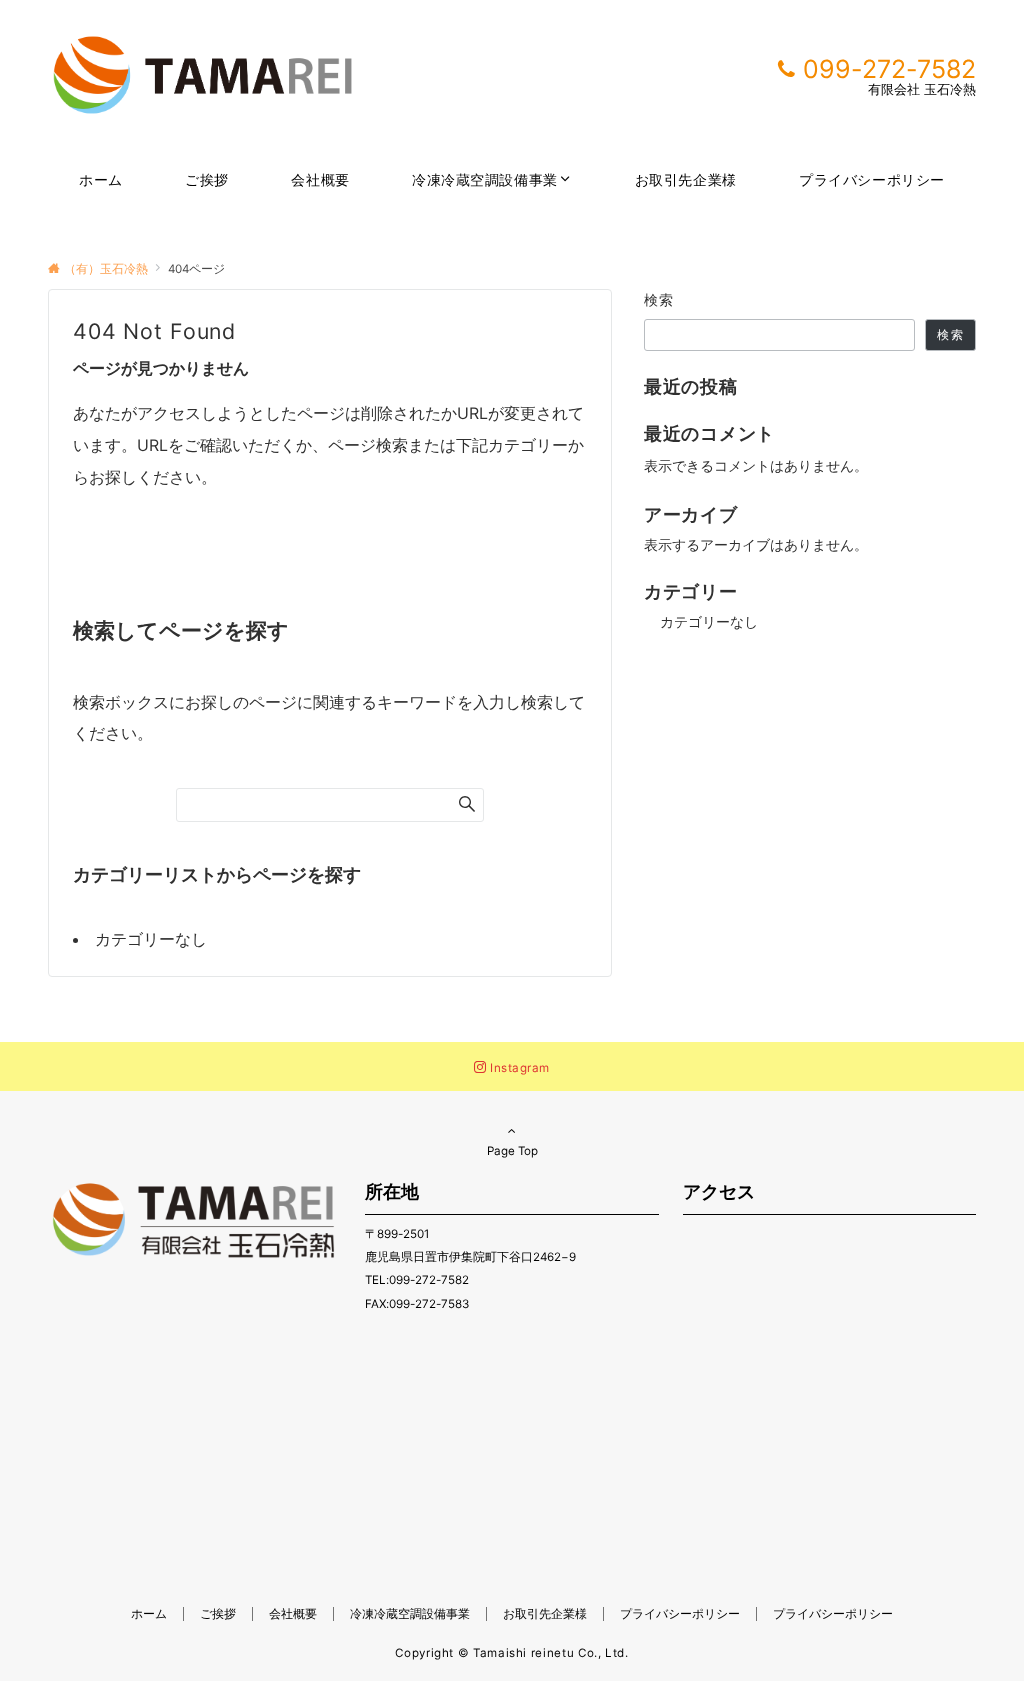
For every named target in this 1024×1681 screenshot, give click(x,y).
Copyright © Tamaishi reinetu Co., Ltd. (511, 1653)
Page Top (512, 1151)
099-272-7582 (889, 69)
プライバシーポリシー (833, 1614)
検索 (659, 299)
